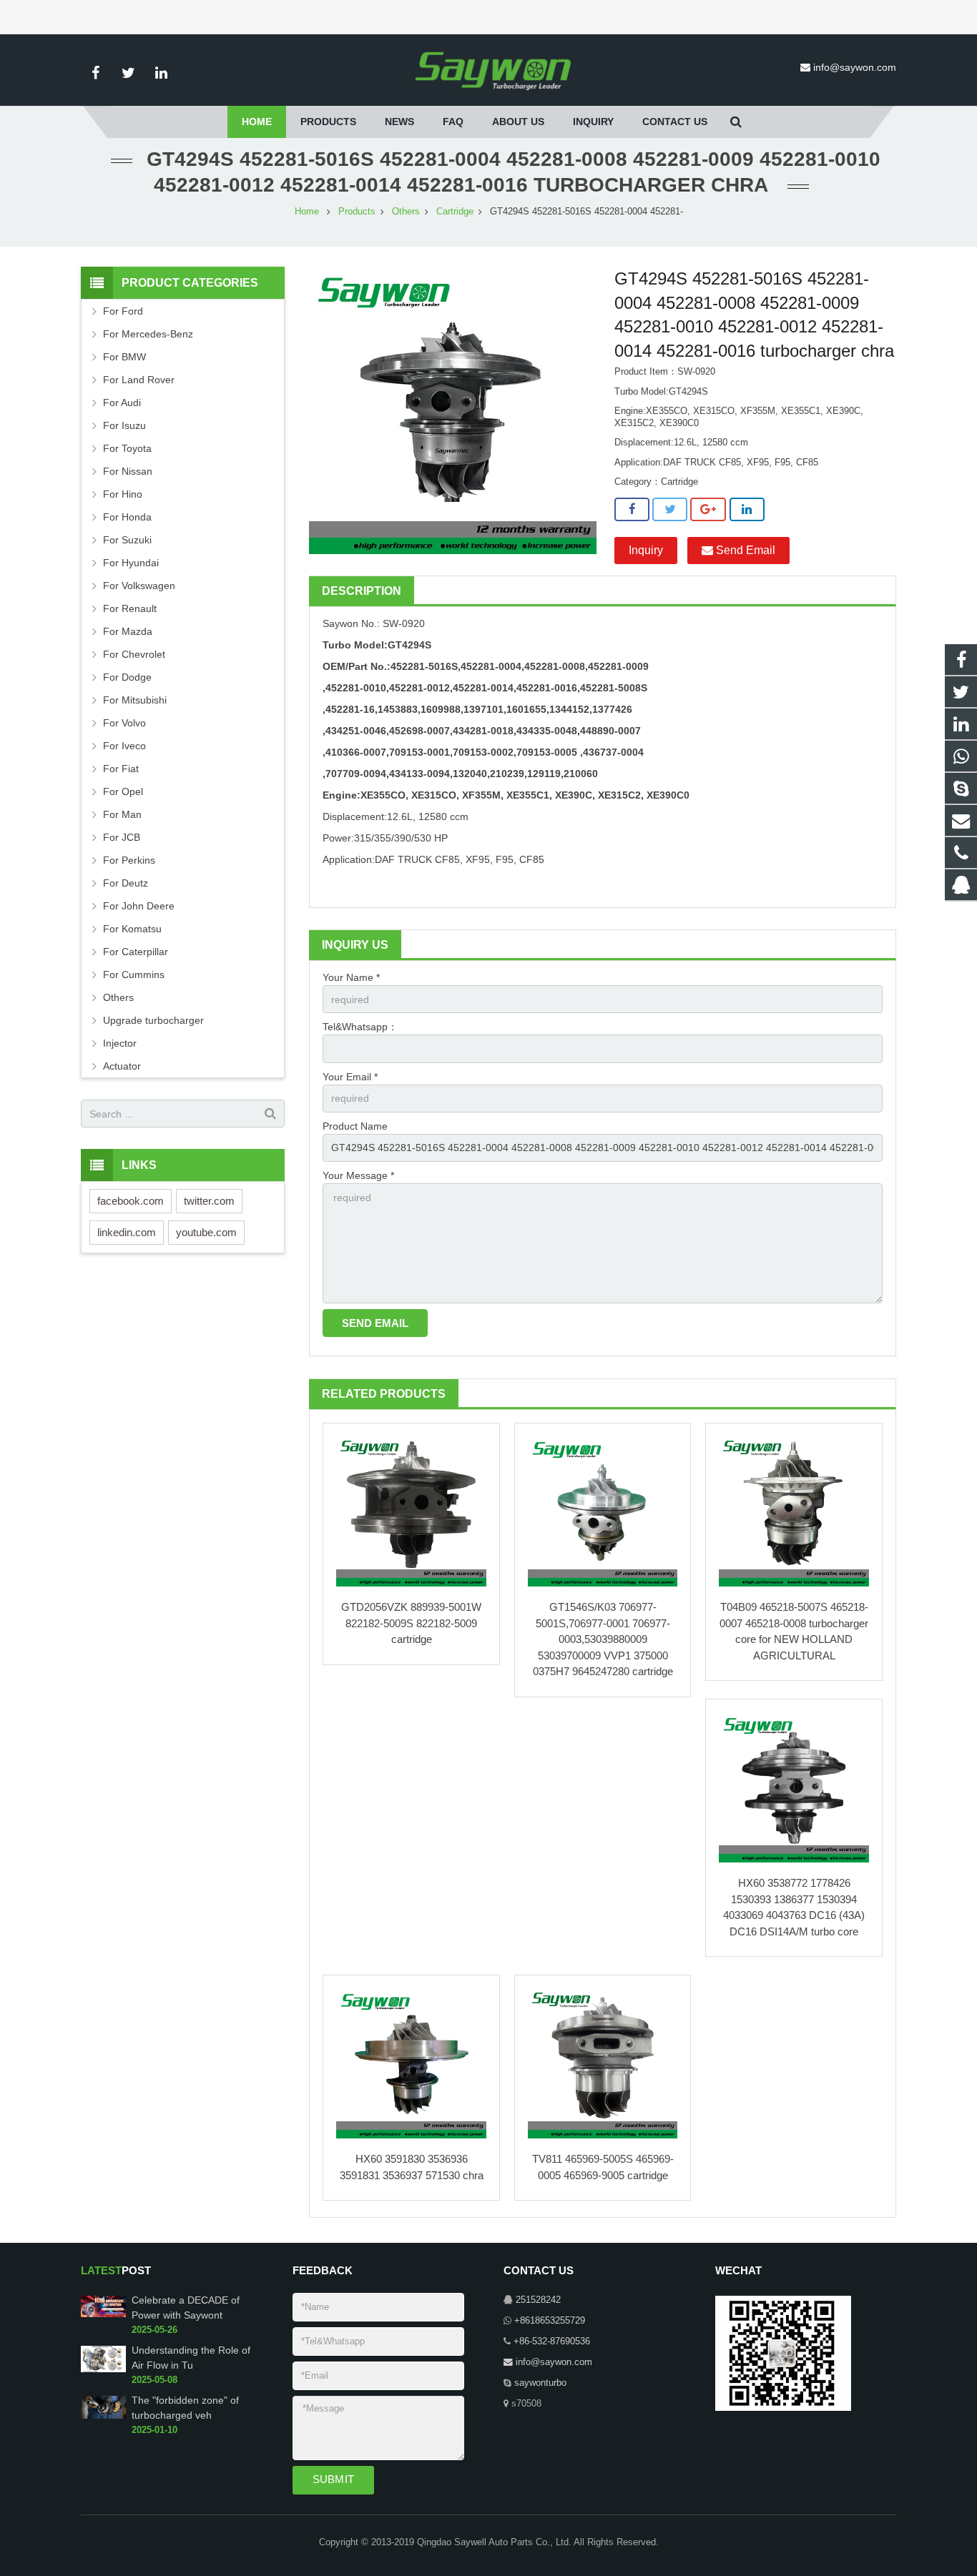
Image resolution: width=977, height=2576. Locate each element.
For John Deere (139, 906)
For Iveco (124, 746)
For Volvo (124, 723)
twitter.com (209, 1201)
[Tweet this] (670, 510)
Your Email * (350, 1077)
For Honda (127, 517)
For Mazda (128, 631)
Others (406, 212)
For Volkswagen (139, 586)
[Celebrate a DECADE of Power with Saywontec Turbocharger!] (103, 2314)
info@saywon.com (855, 67)
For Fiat (121, 769)
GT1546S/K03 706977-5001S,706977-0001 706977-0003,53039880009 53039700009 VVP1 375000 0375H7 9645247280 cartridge (603, 1639)
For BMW (124, 357)
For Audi (122, 403)
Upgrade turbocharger (153, 1020)
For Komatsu (132, 929)
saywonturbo (540, 2383)
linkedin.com (127, 1232)
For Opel (123, 791)
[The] (103, 2416)
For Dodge (127, 677)
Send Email (744, 550)
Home (307, 212)
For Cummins (134, 974)
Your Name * (351, 977)
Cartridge (455, 212)
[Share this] (632, 510)
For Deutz (126, 883)
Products (357, 212)
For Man (122, 814)
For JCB (122, 837)
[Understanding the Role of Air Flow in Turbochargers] (103, 2369)
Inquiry (646, 550)
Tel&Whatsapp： (360, 1027)
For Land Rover (139, 380)
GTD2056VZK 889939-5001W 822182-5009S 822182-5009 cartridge (411, 1623)
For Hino (123, 494)
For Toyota (127, 448)
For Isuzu (124, 425)
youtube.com (206, 1232)
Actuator (122, 1066)
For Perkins (129, 860)
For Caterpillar (136, 952)
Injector (120, 1043)
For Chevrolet (134, 654)
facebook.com (131, 1201)
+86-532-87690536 (552, 2341)
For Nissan (128, 471)
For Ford (123, 311)
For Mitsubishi (135, 700)
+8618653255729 (550, 2321)
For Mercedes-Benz (148, 334)
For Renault (130, 608)
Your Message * (358, 1175)
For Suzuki (127, 540)
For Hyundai (131, 563)
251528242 (538, 2300)
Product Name (355, 1126)
